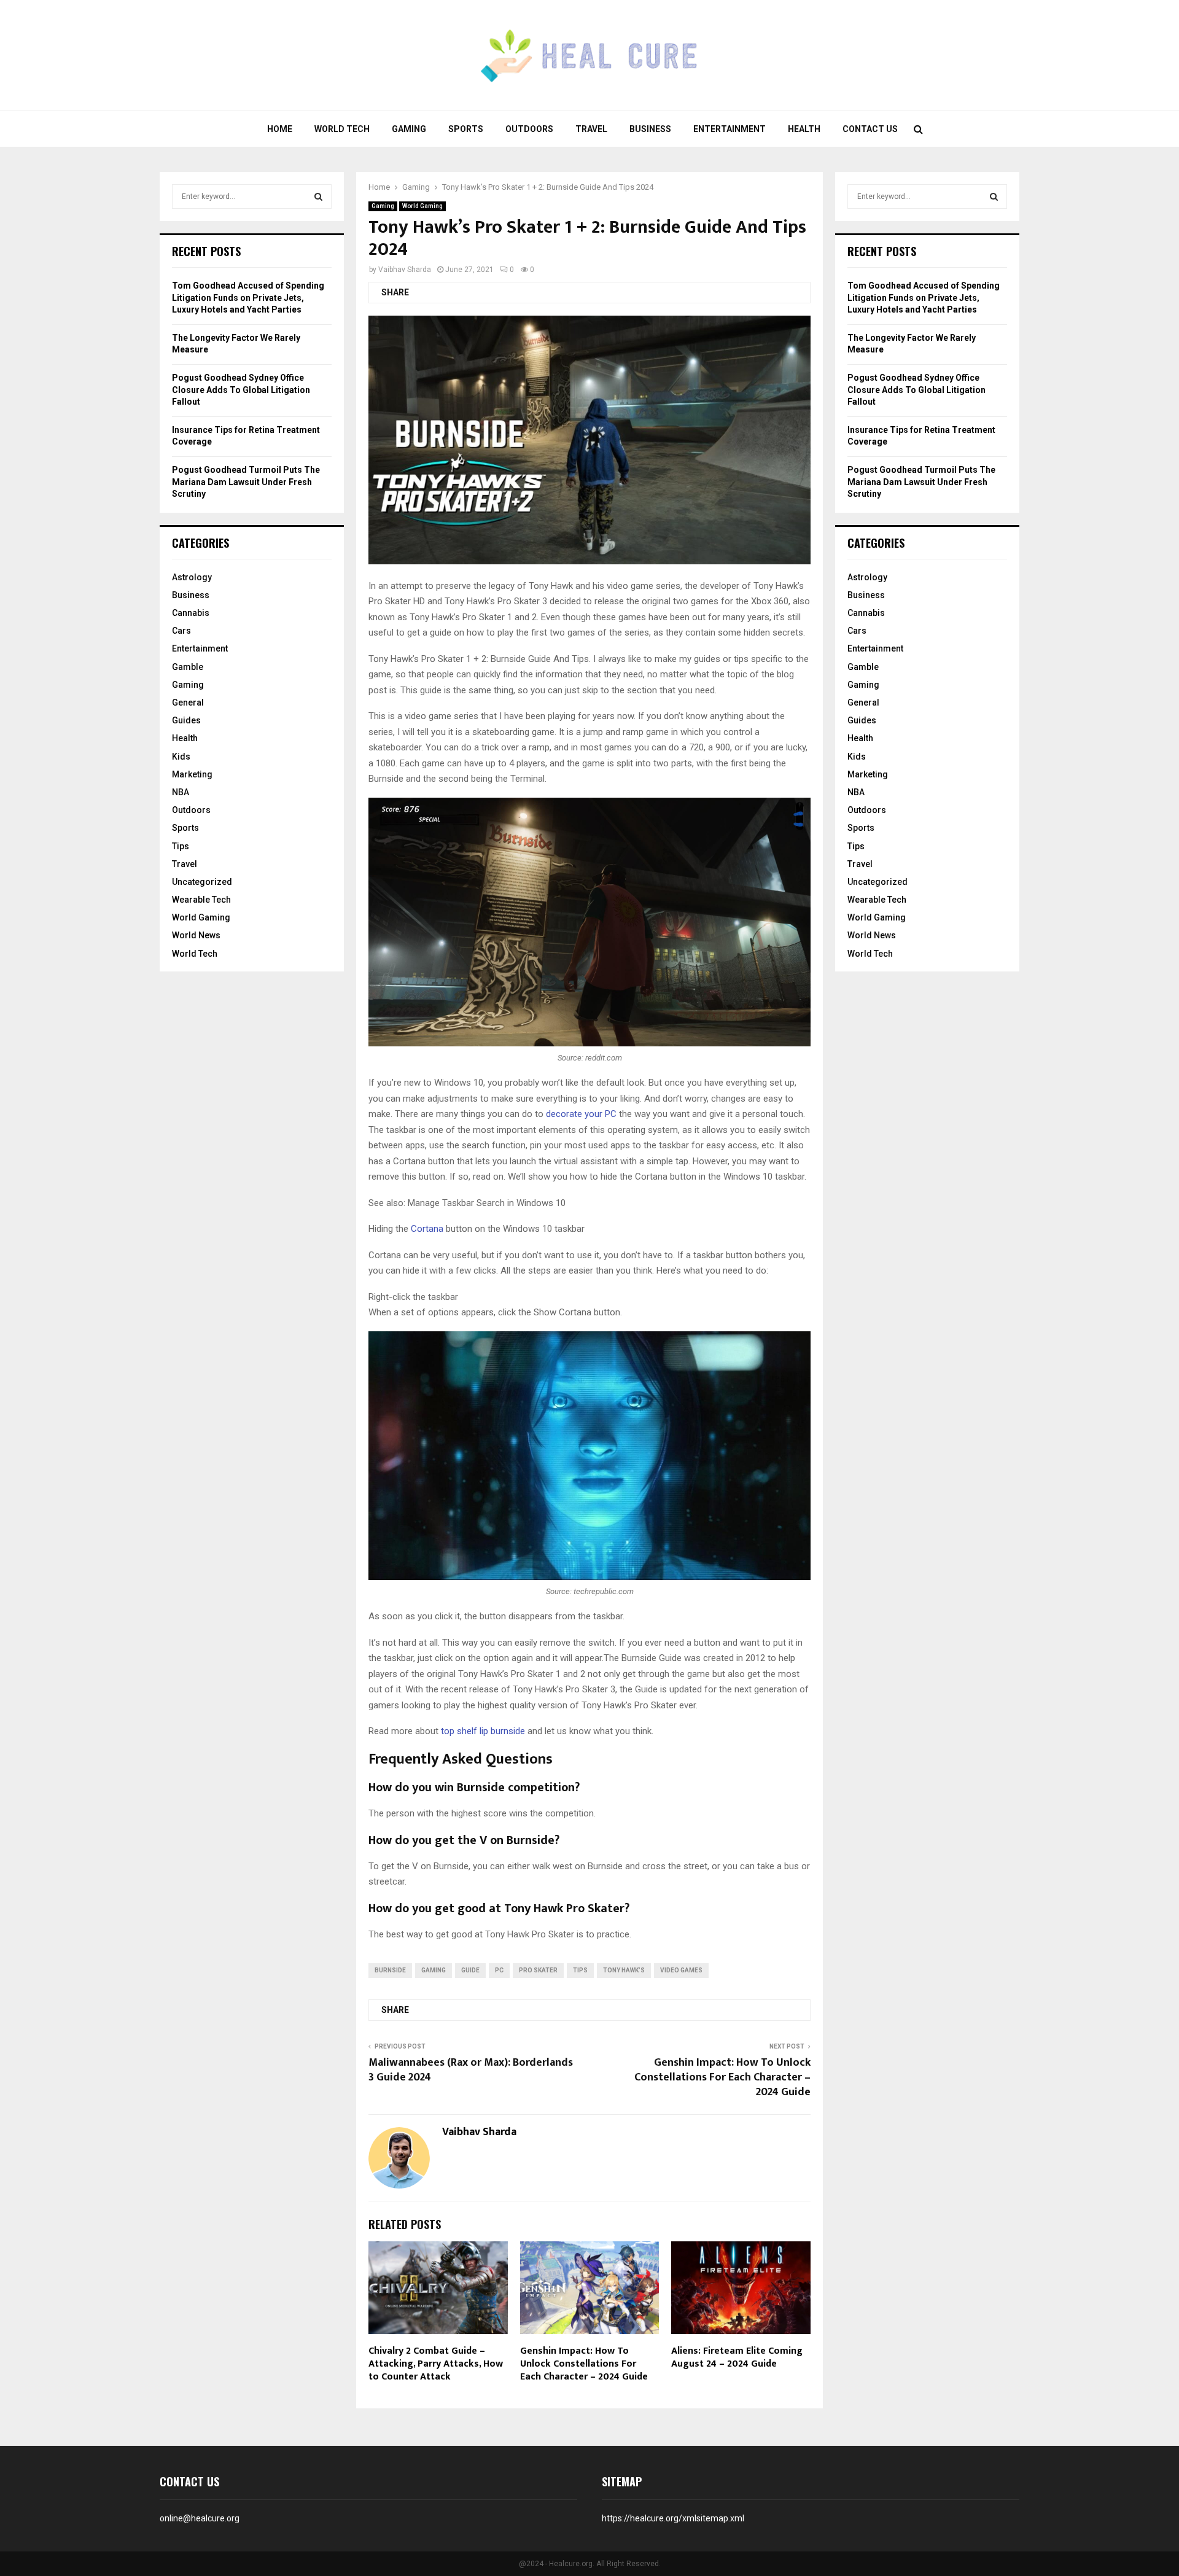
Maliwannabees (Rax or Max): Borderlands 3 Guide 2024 (471, 2070)
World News (196, 935)
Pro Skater (538, 1970)
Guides (186, 720)
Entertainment (730, 129)
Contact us (870, 129)
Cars (181, 631)
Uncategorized (202, 882)
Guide (470, 1970)
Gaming (409, 129)
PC (499, 1970)
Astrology (192, 577)
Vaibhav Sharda (405, 270)
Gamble (188, 667)
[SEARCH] (318, 197)
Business (650, 129)
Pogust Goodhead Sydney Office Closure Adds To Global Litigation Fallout (241, 390)
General (188, 702)
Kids (181, 757)
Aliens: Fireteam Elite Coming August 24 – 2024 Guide (737, 2357)
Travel (591, 129)
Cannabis (191, 613)
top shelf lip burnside (483, 1731)
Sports (466, 129)
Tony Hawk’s (624, 1970)
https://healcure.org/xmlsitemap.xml (673, 2518)
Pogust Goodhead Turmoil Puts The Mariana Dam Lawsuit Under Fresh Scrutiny (246, 482)
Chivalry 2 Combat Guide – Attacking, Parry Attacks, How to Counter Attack (436, 2364)
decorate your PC (581, 1114)
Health (804, 129)
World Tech (342, 129)
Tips (580, 1970)
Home (280, 129)
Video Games (681, 1970)
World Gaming (422, 206)
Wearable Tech (201, 900)
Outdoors (529, 129)
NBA (181, 792)
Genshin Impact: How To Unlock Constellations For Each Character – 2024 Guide (722, 2077)
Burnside (390, 1970)
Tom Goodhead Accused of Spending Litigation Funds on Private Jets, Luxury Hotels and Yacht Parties (248, 298)
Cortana (427, 1229)
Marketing (192, 774)
